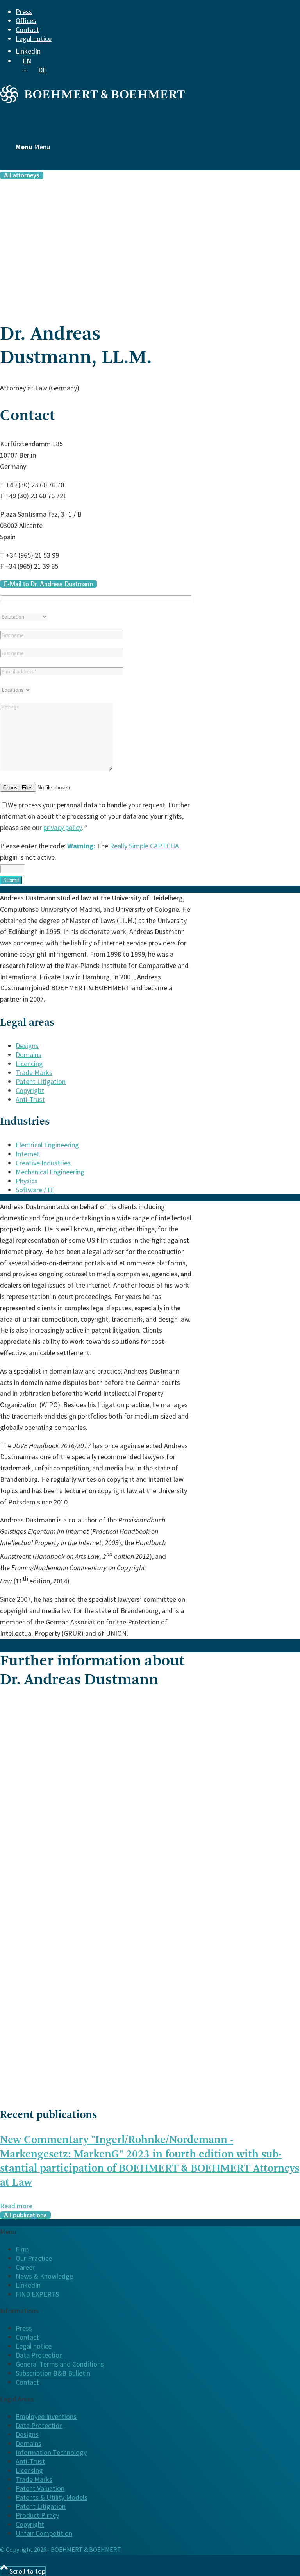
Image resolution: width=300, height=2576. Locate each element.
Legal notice (34, 38)
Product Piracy (37, 2515)
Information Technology (51, 2452)
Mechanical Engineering (50, 1172)
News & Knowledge (44, 2276)
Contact (27, 30)
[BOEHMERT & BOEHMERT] (92, 101)
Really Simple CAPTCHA (144, 846)
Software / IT (35, 1190)
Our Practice (34, 2258)
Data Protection (39, 2355)
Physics (27, 1181)
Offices (26, 21)
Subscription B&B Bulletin (53, 2373)
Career (25, 2267)
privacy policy (62, 827)
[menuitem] (145, 12)
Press (24, 12)
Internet (28, 1154)
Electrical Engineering (47, 1145)
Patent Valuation (40, 2488)
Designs (27, 1046)
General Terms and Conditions (60, 2364)
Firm (22, 2249)
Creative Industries (43, 1163)
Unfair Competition (44, 2533)
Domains (29, 1055)
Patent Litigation (41, 1081)
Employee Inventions (46, 2416)
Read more (16, 2206)
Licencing (29, 1063)
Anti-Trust (30, 1099)
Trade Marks (34, 1072)
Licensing (29, 2470)
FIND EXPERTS (37, 2294)
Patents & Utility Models (52, 2497)
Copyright (30, 1090)
